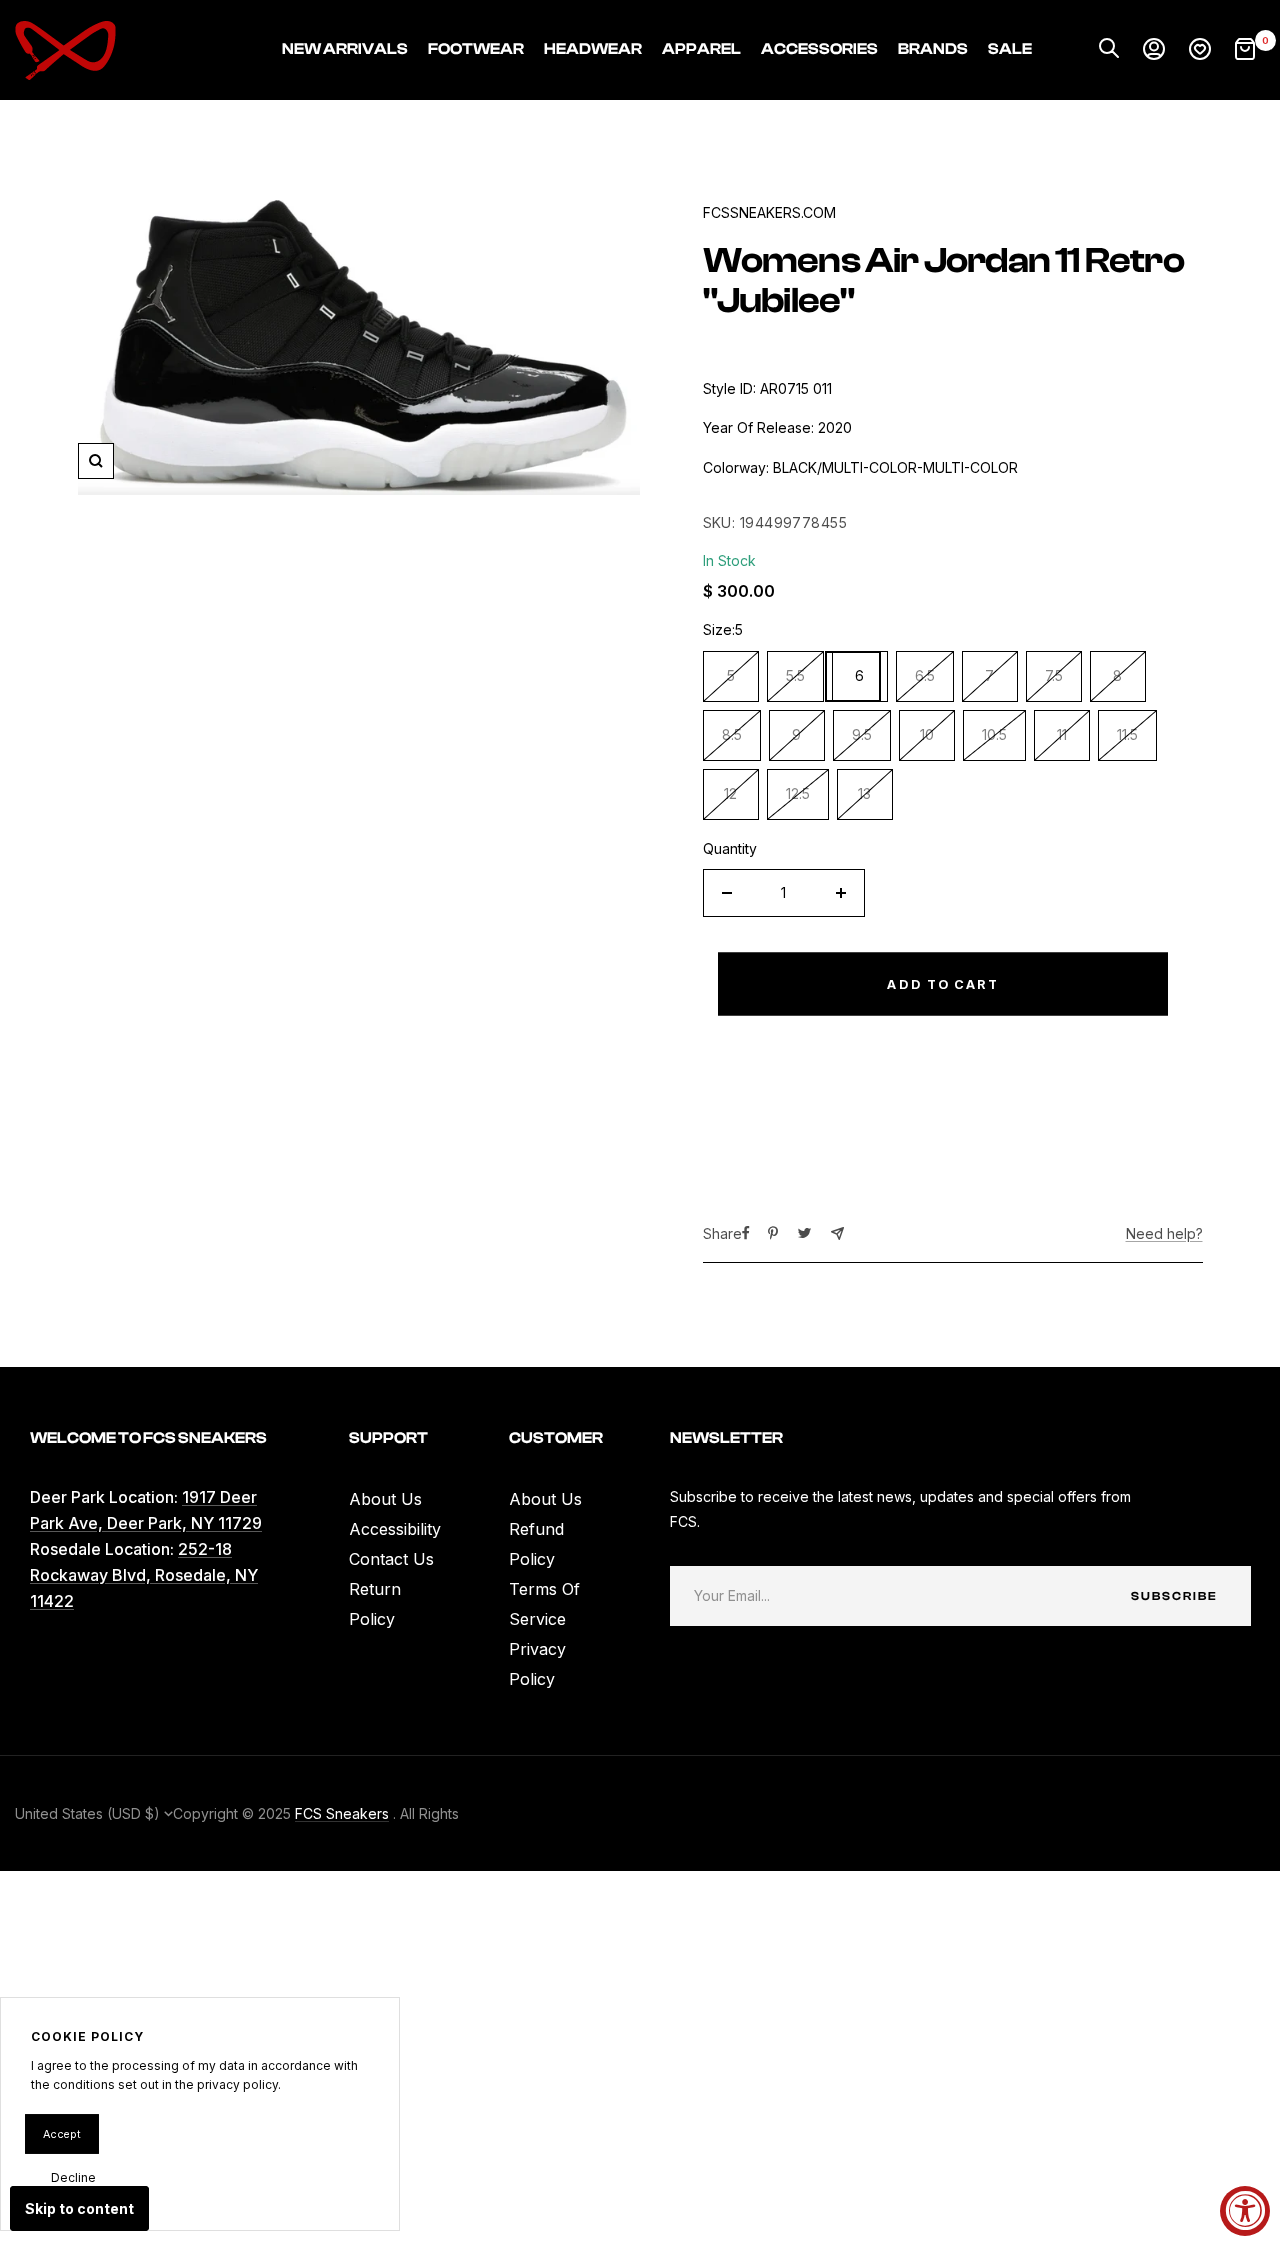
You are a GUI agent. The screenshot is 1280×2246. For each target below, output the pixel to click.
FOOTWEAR (476, 49)
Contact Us (391, 1559)
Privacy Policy (537, 1664)
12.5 (798, 793)
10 (927, 734)
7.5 (1054, 675)
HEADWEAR (593, 49)
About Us (385, 1499)
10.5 (994, 734)
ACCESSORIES (819, 49)
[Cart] (1245, 50)
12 (730, 793)
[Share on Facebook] (746, 1233)
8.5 (732, 734)
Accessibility (395, 1529)
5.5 (795, 675)
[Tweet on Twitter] (804, 1233)
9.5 (862, 734)
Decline (73, 2177)
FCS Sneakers (342, 1813)
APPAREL (701, 49)
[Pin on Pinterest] (773, 1233)
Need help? (1164, 1233)
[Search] (1109, 50)
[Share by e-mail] (837, 1233)
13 (864, 793)
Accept (62, 2134)
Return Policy (375, 1604)
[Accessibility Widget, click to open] (1245, 2211)
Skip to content (79, 2208)
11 (1062, 734)
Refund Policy (536, 1544)
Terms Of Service (544, 1604)
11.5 (1127, 734)
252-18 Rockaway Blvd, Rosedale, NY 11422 (144, 1575)
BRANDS (933, 49)
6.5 (925, 675)
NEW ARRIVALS (345, 49)
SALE (1010, 49)
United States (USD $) (89, 1813)
